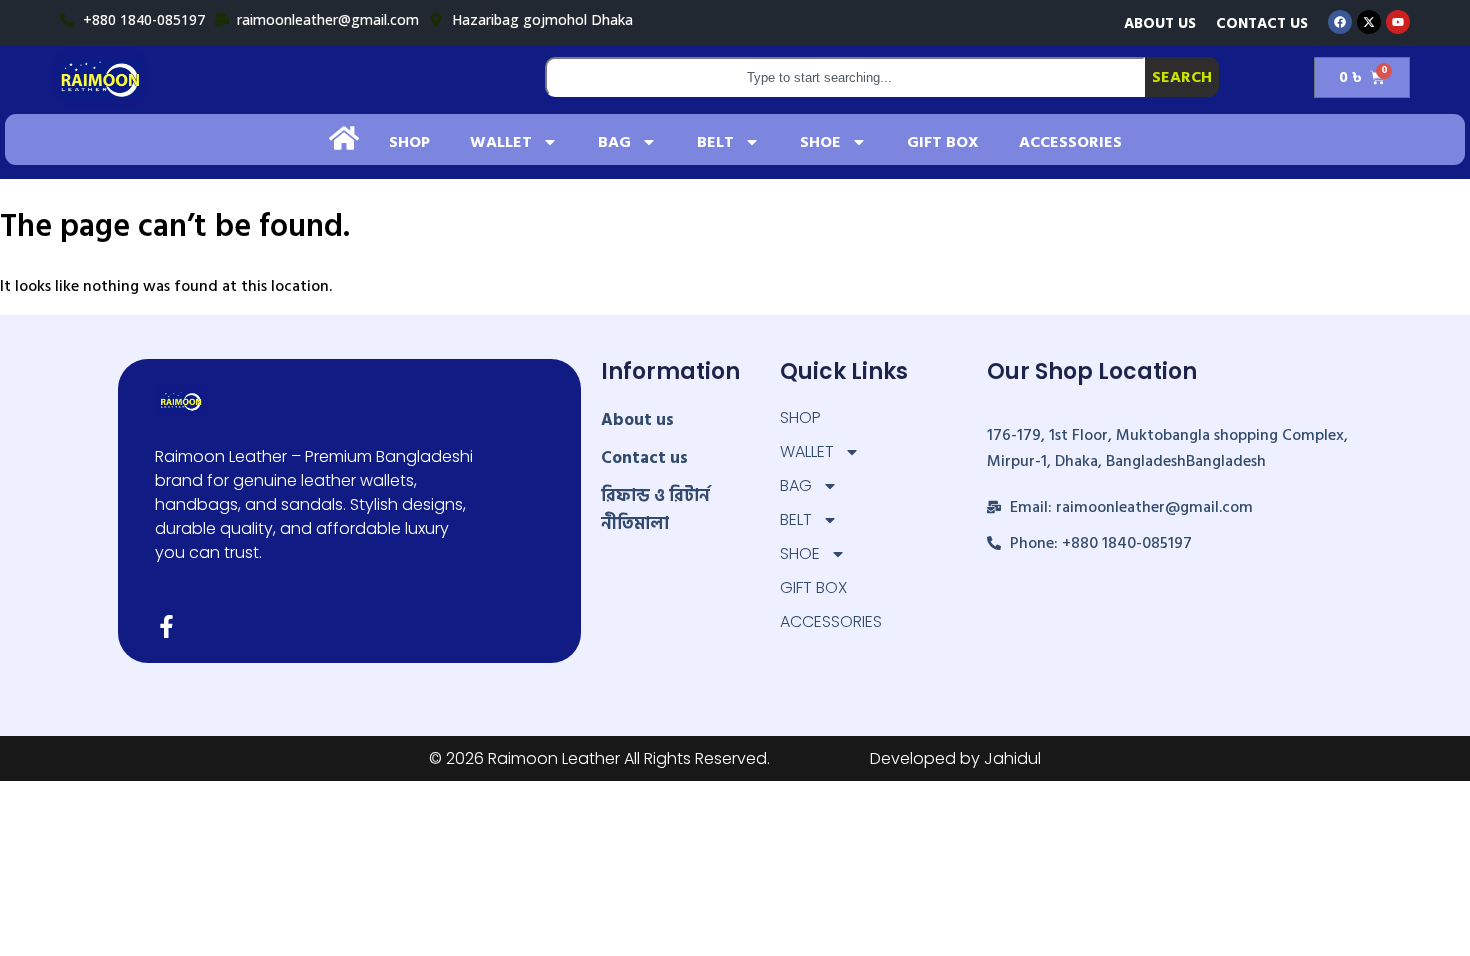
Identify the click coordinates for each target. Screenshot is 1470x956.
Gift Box (943, 142)
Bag (614, 142)
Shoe (820, 142)
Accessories (1070, 142)
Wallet (501, 142)
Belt (715, 142)
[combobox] (845, 77)
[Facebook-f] (166, 626)
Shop (409, 142)
